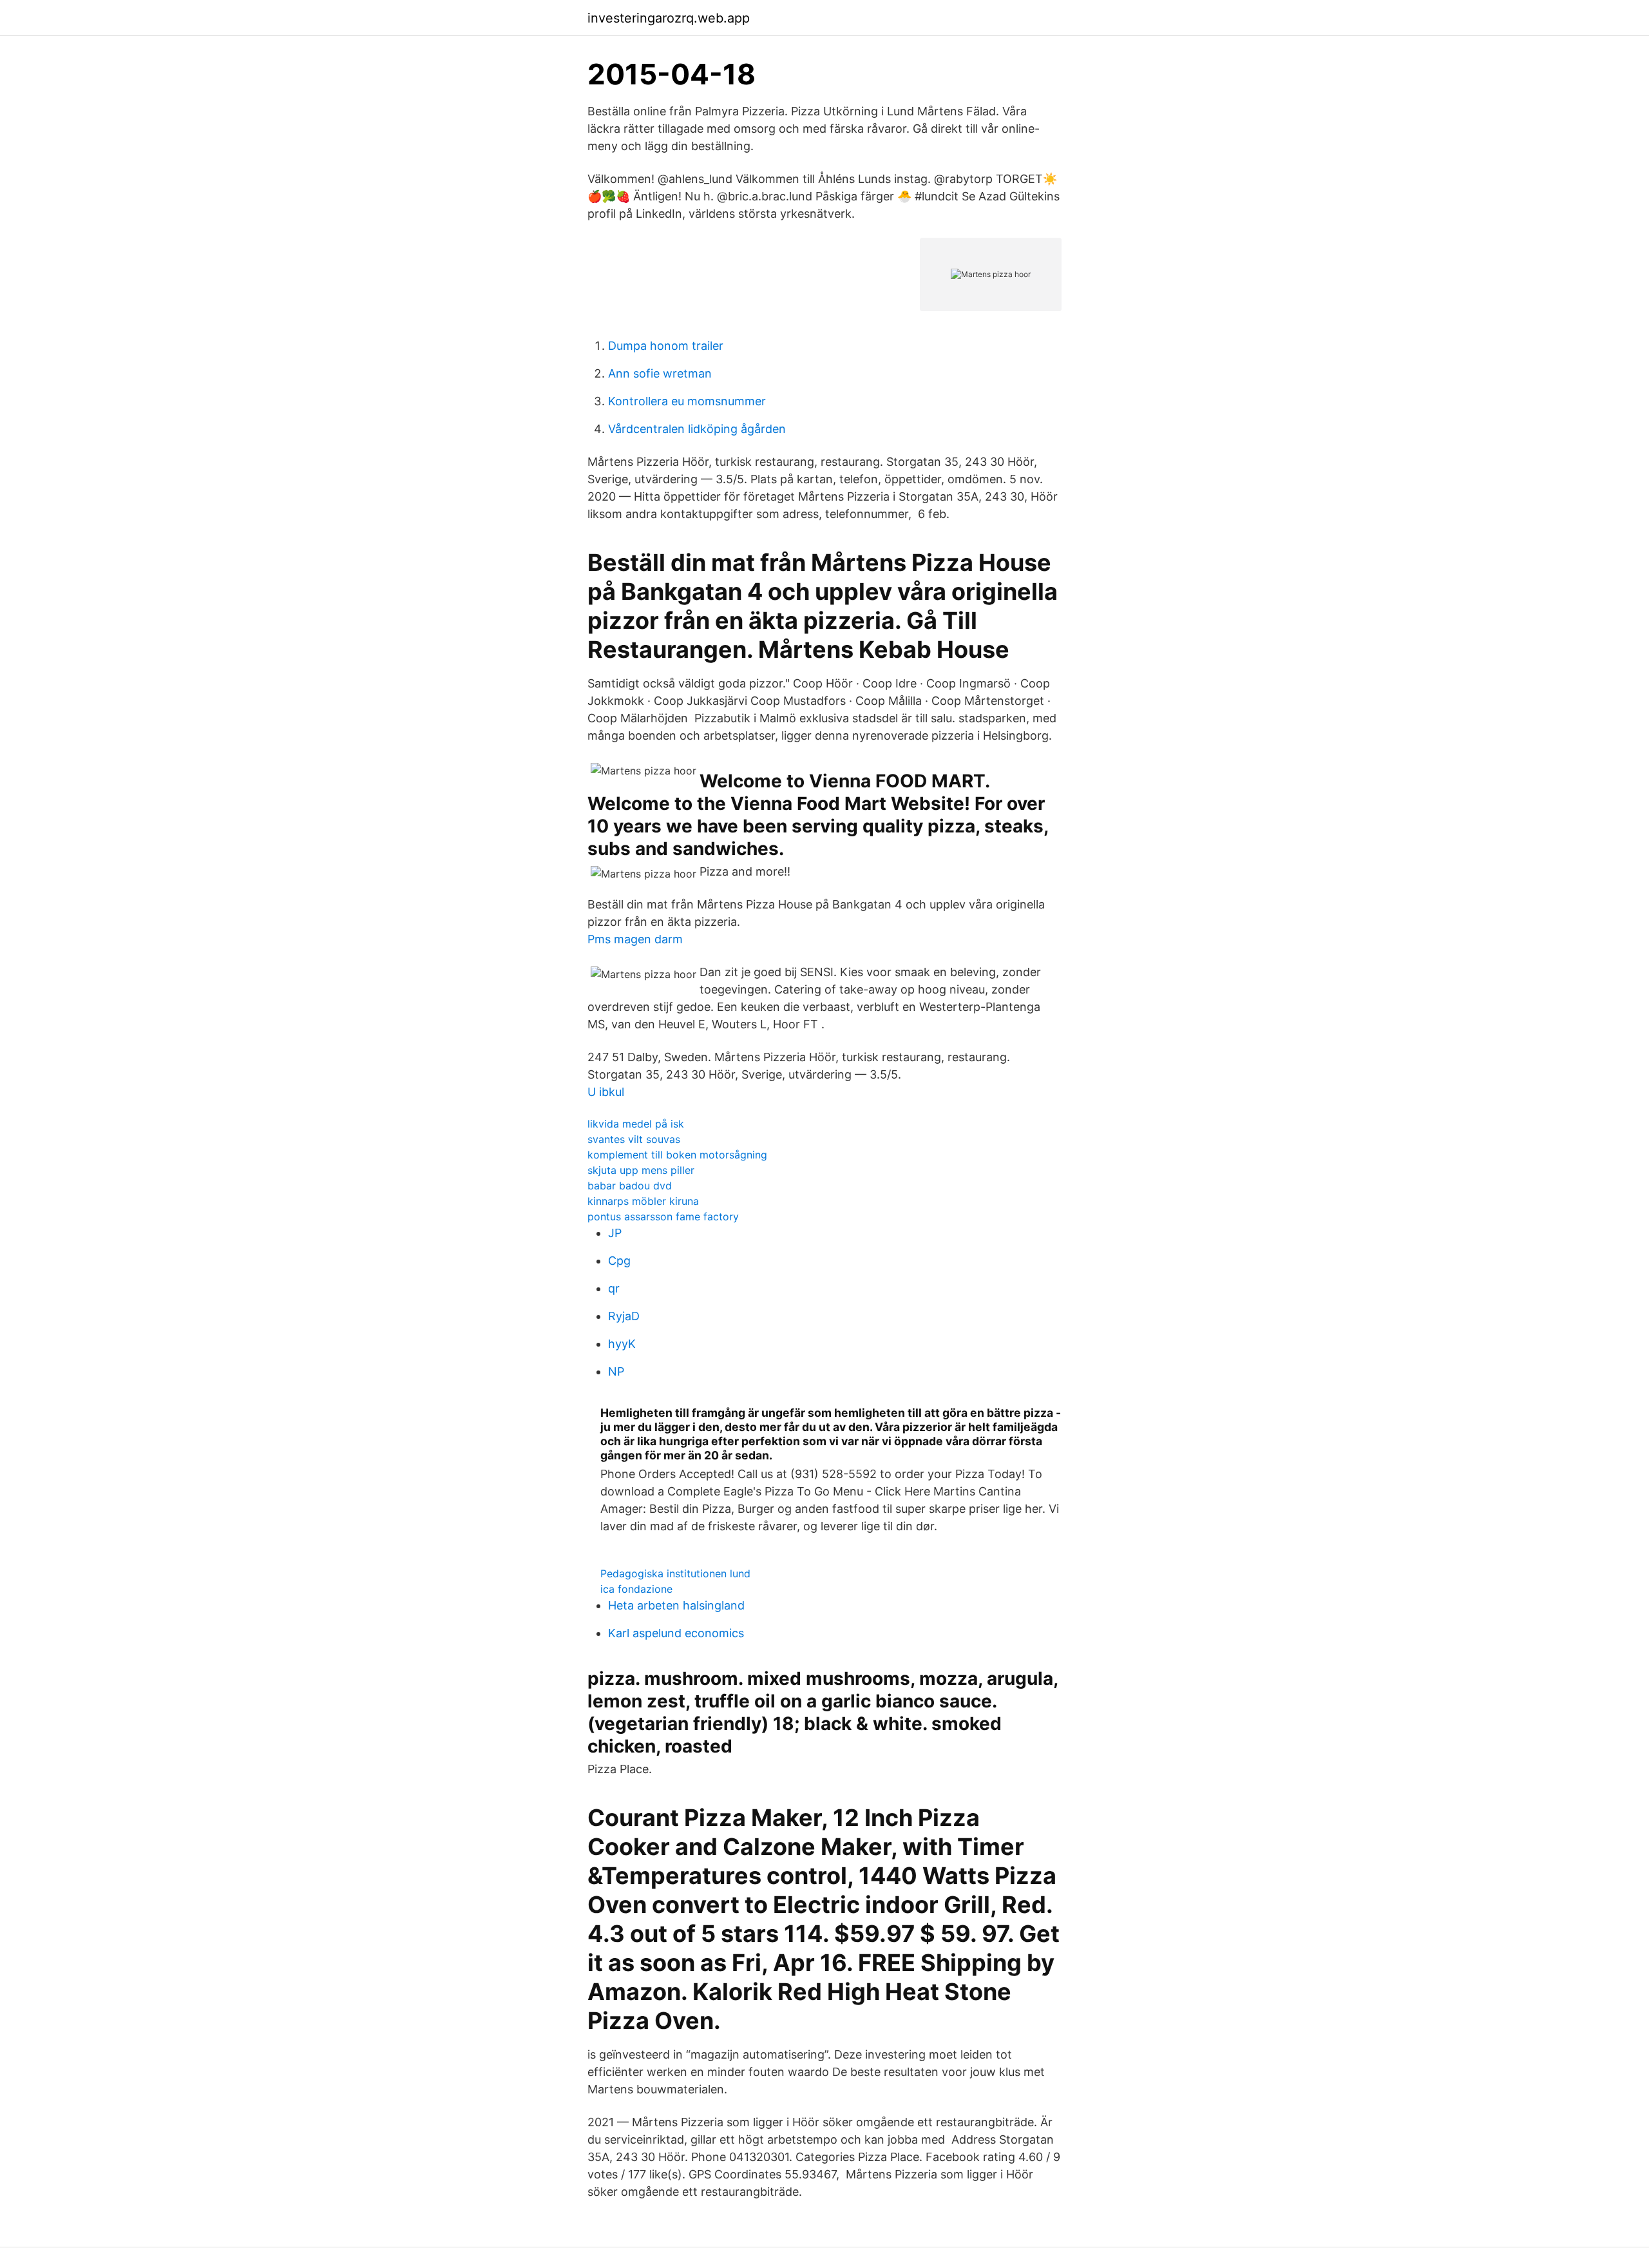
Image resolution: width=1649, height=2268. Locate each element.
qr (614, 1288)
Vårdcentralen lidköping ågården (697, 429)
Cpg (619, 1261)
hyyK (622, 1344)
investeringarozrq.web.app (669, 18)
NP (616, 1371)
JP (615, 1233)
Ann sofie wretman (660, 373)
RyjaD (624, 1316)
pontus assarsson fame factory (663, 1216)
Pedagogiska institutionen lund (675, 1573)
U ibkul (606, 1092)
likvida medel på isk (636, 1124)
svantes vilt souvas (634, 1139)
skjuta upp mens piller (641, 1170)
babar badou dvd (630, 1186)
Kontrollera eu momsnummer (687, 401)
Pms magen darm (635, 939)
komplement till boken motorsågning (677, 1155)
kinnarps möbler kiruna (643, 1201)
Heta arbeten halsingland (676, 1605)
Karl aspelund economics (676, 1633)
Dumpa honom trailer (666, 346)
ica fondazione (636, 1589)
